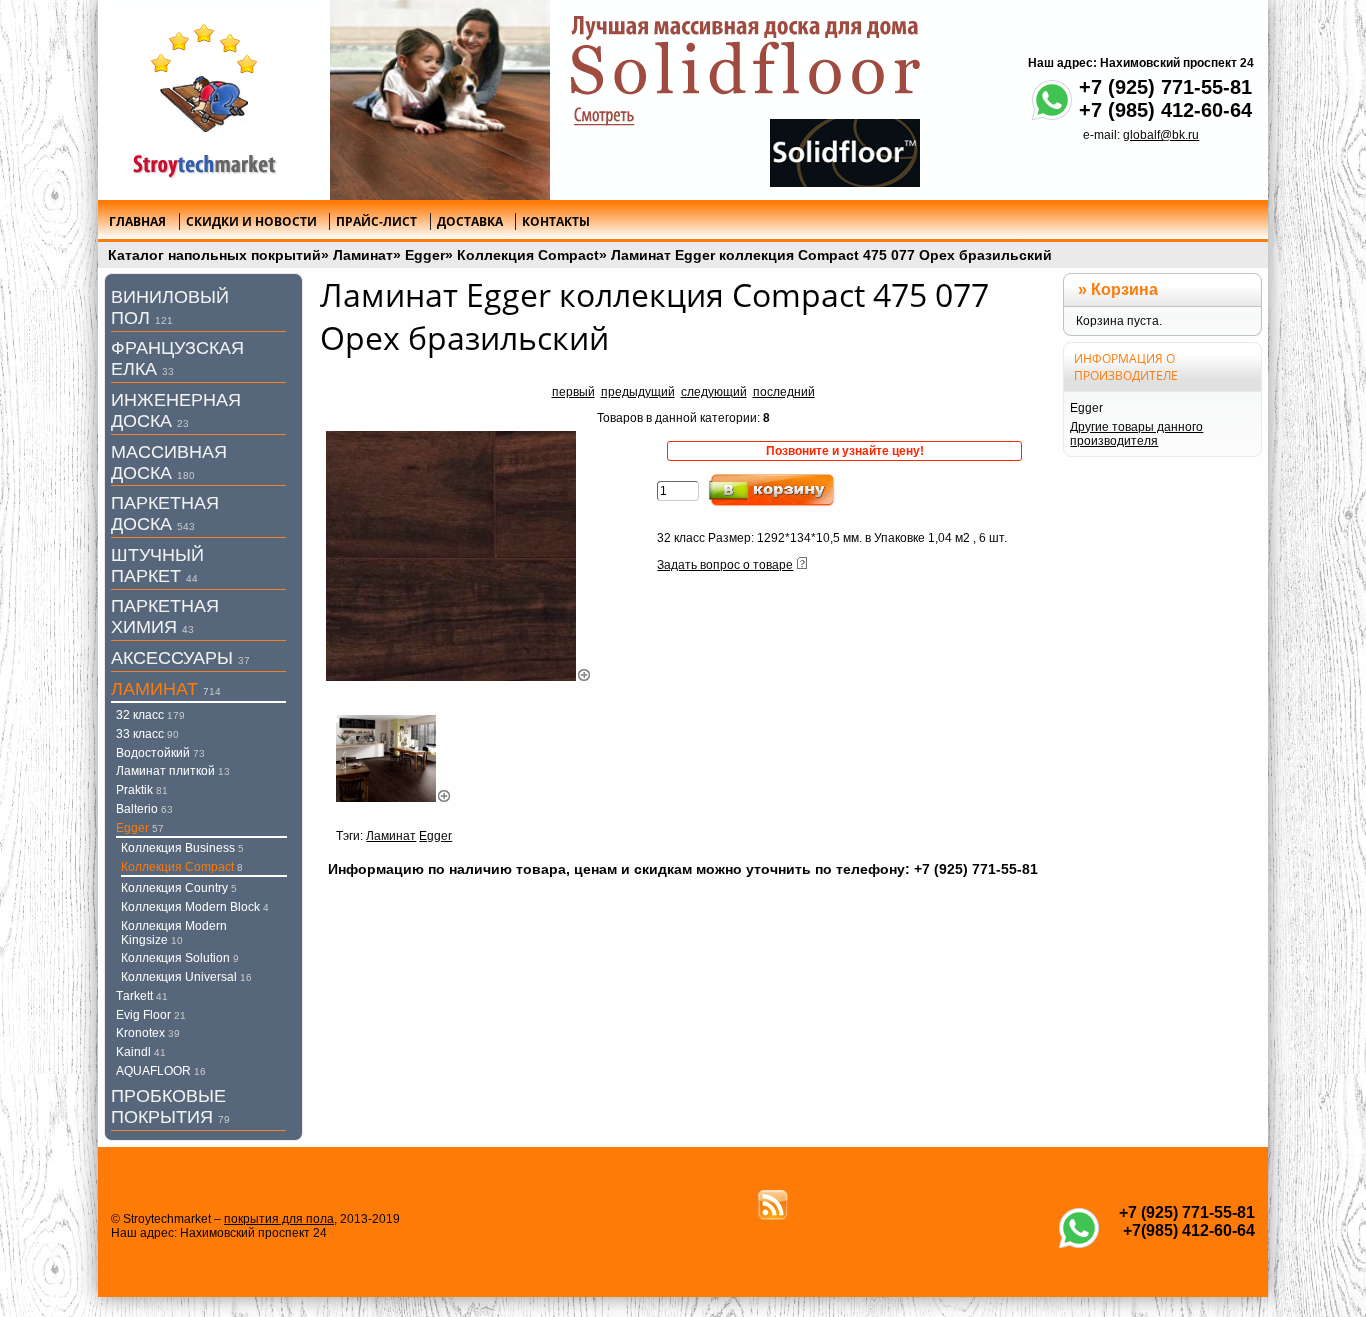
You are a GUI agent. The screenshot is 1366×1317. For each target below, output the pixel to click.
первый (573, 392)
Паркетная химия (165, 616)
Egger (425, 255)
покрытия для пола (279, 1219)
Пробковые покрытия (170, 1106)
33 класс (147, 734)
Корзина (1124, 289)
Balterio (144, 809)
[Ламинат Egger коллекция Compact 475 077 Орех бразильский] (459, 677)
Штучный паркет (157, 565)
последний (784, 392)
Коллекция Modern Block (195, 907)
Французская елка (177, 358)
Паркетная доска (165, 513)
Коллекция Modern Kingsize (174, 933)
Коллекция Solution (180, 958)
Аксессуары (180, 658)
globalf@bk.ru (1161, 135)
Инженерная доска (176, 410)
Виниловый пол (170, 307)
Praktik (142, 790)
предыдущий (638, 392)
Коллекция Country (179, 888)
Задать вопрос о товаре (725, 565)
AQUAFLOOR (161, 1071)
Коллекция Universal (186, 977)
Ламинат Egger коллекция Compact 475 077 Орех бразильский (831, 255)
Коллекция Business (182, 848)
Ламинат (363, 255)
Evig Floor (151, 1015)
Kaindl (141, 1052)
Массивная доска (169, 462)
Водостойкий (160, 753)
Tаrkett (142, 996)
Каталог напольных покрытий (214, 255)
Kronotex (148, 1033)
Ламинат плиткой (173, 771)
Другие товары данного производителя (1136, 434)
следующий (714, 392)
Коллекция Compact (528, 255)
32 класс (150, 715)
